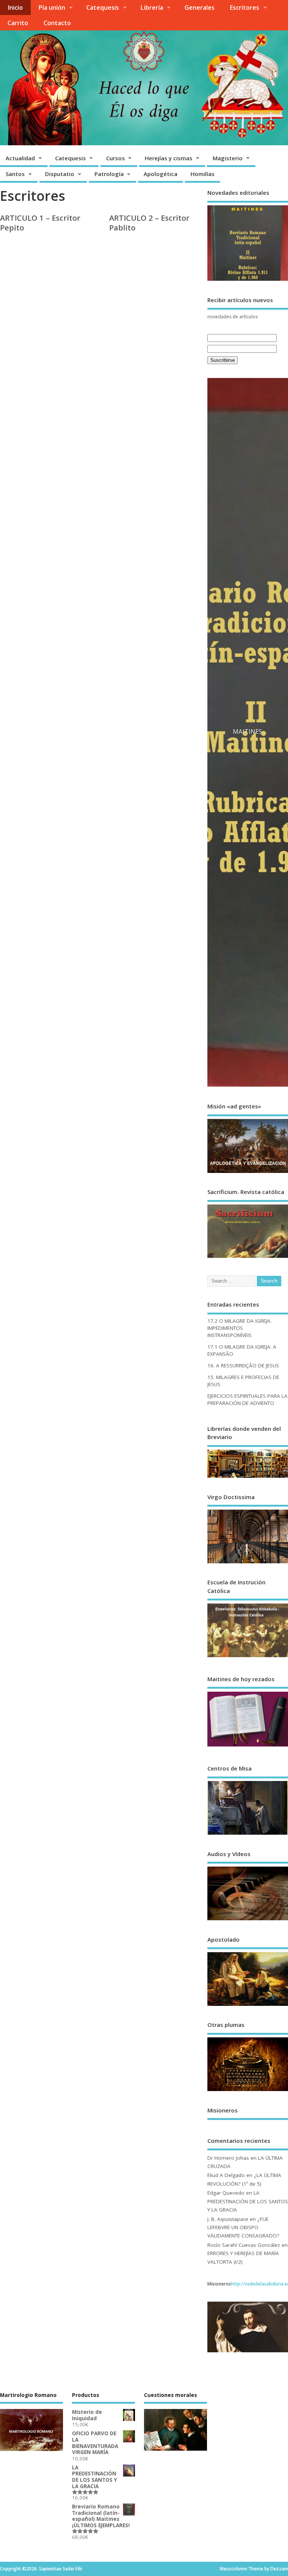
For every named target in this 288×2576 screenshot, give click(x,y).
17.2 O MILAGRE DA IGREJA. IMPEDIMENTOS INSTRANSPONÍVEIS (239, 811)
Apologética (160, 174)
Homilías (202, 174)
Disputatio (60, 174)
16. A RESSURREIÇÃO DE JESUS (243, 848)
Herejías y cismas (169, 158)
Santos (15, 174)
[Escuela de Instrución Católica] (248, 1139)
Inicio (15, 8)
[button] (218, 475)
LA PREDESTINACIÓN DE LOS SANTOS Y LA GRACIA (248, 1684)
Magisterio (228, 158)
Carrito (18, 23)
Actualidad (20, 158)
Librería (152, 8)
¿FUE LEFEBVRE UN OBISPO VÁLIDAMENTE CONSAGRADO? (243, 1710)
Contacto (57, 23)
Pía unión (52, 8)
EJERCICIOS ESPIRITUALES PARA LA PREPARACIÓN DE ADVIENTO (247, 882)
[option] (248, 475)
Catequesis (103, 8)
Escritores (244, 8)
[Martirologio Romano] (31, 1904)
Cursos (115, 158)
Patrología (109, 174)
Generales (199, 8)
